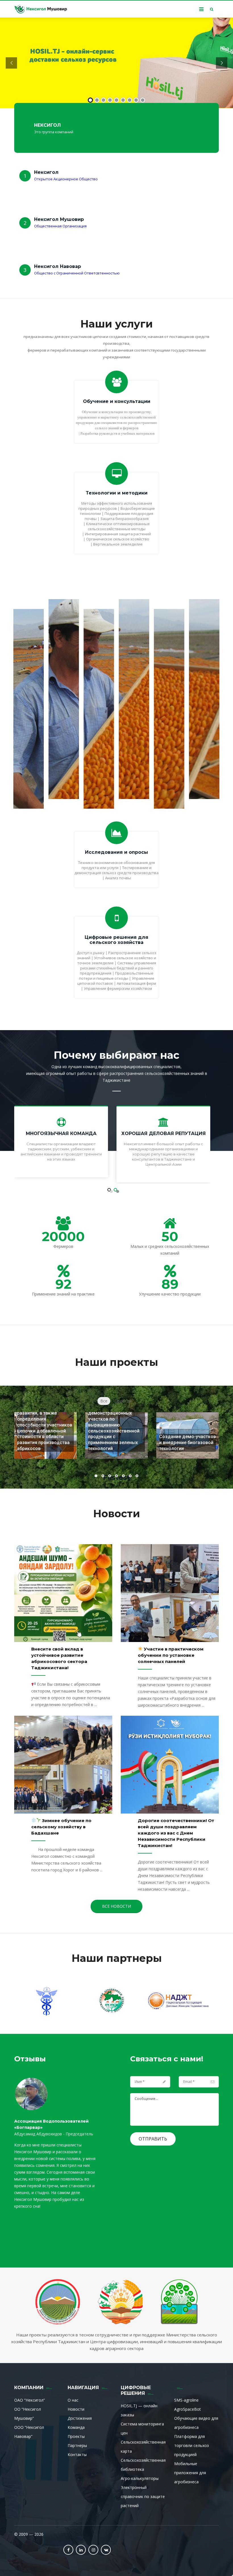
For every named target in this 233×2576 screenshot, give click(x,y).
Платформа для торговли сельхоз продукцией (192, 2445)
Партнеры (77, 2445)
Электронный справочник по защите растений (143, 2496)
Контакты (77, 2455)
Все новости (116, 1906)
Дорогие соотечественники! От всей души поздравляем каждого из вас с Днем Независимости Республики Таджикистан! (176, 1833)
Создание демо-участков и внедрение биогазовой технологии (188, 1443)
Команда (76, 2427)
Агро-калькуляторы (140, 2478)
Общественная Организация (60, 226)
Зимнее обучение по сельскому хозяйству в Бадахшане (61, 1827)
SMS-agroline (186, 2400)
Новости (76, 2409)
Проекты (76, 2436)
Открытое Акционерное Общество (66, 179)
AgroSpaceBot (188, 2409)
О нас (73, 2400)
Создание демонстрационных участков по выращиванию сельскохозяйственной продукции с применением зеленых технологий (114, 1428)
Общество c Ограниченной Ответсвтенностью (77, 273)
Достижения (80, 2418)
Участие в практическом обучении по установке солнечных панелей (171, 1655)
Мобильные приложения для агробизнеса (190, 2473)
